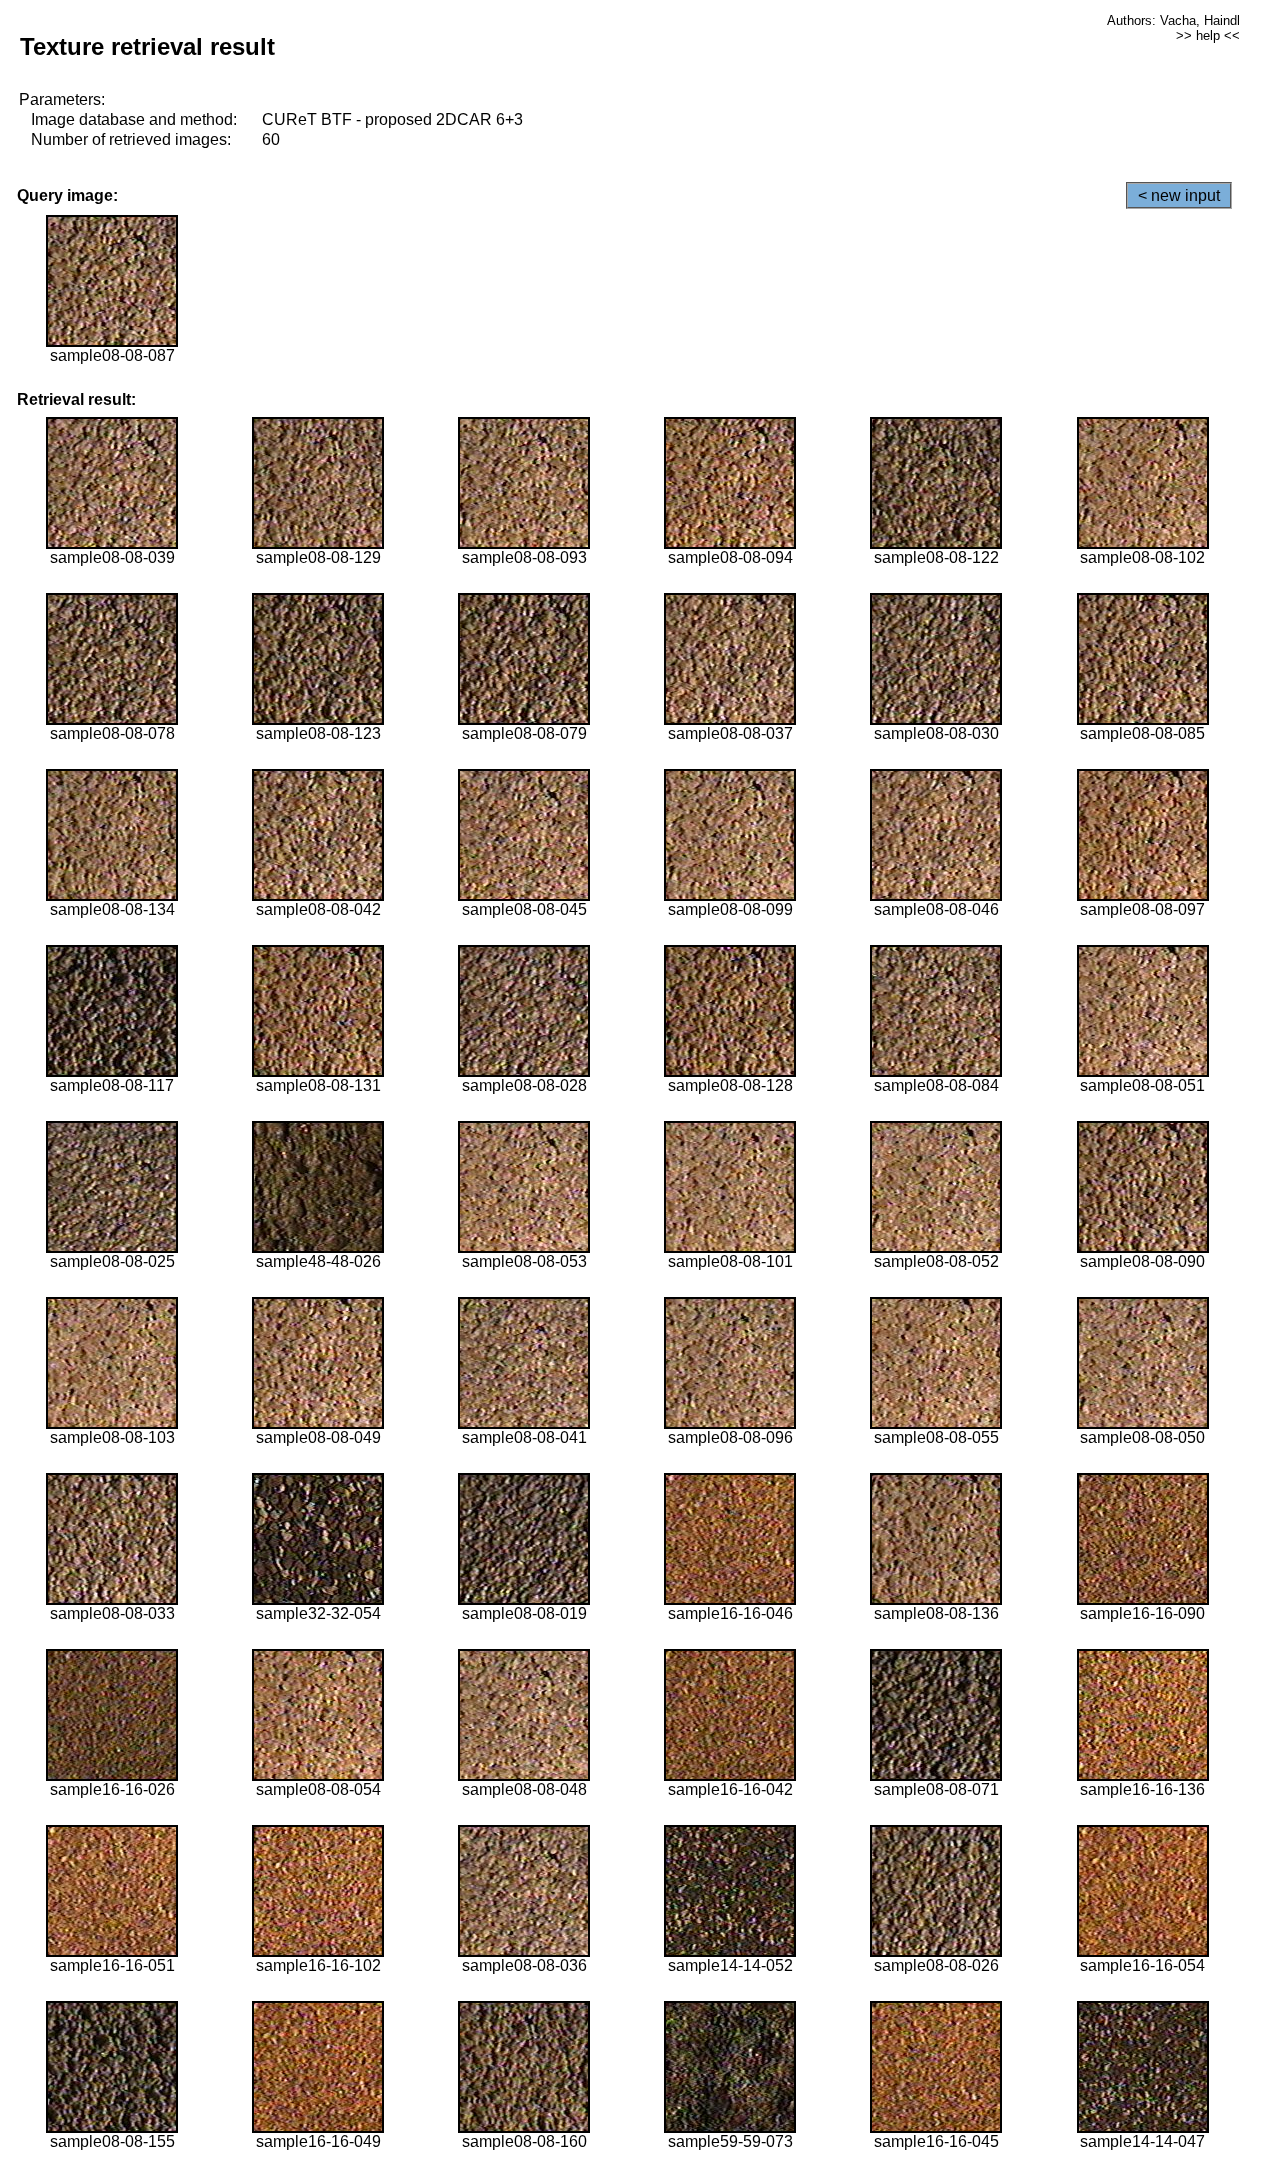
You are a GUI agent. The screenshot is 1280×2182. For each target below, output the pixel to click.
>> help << (1208, 35)
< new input (1179, 195)
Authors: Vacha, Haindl (1173, 20)
